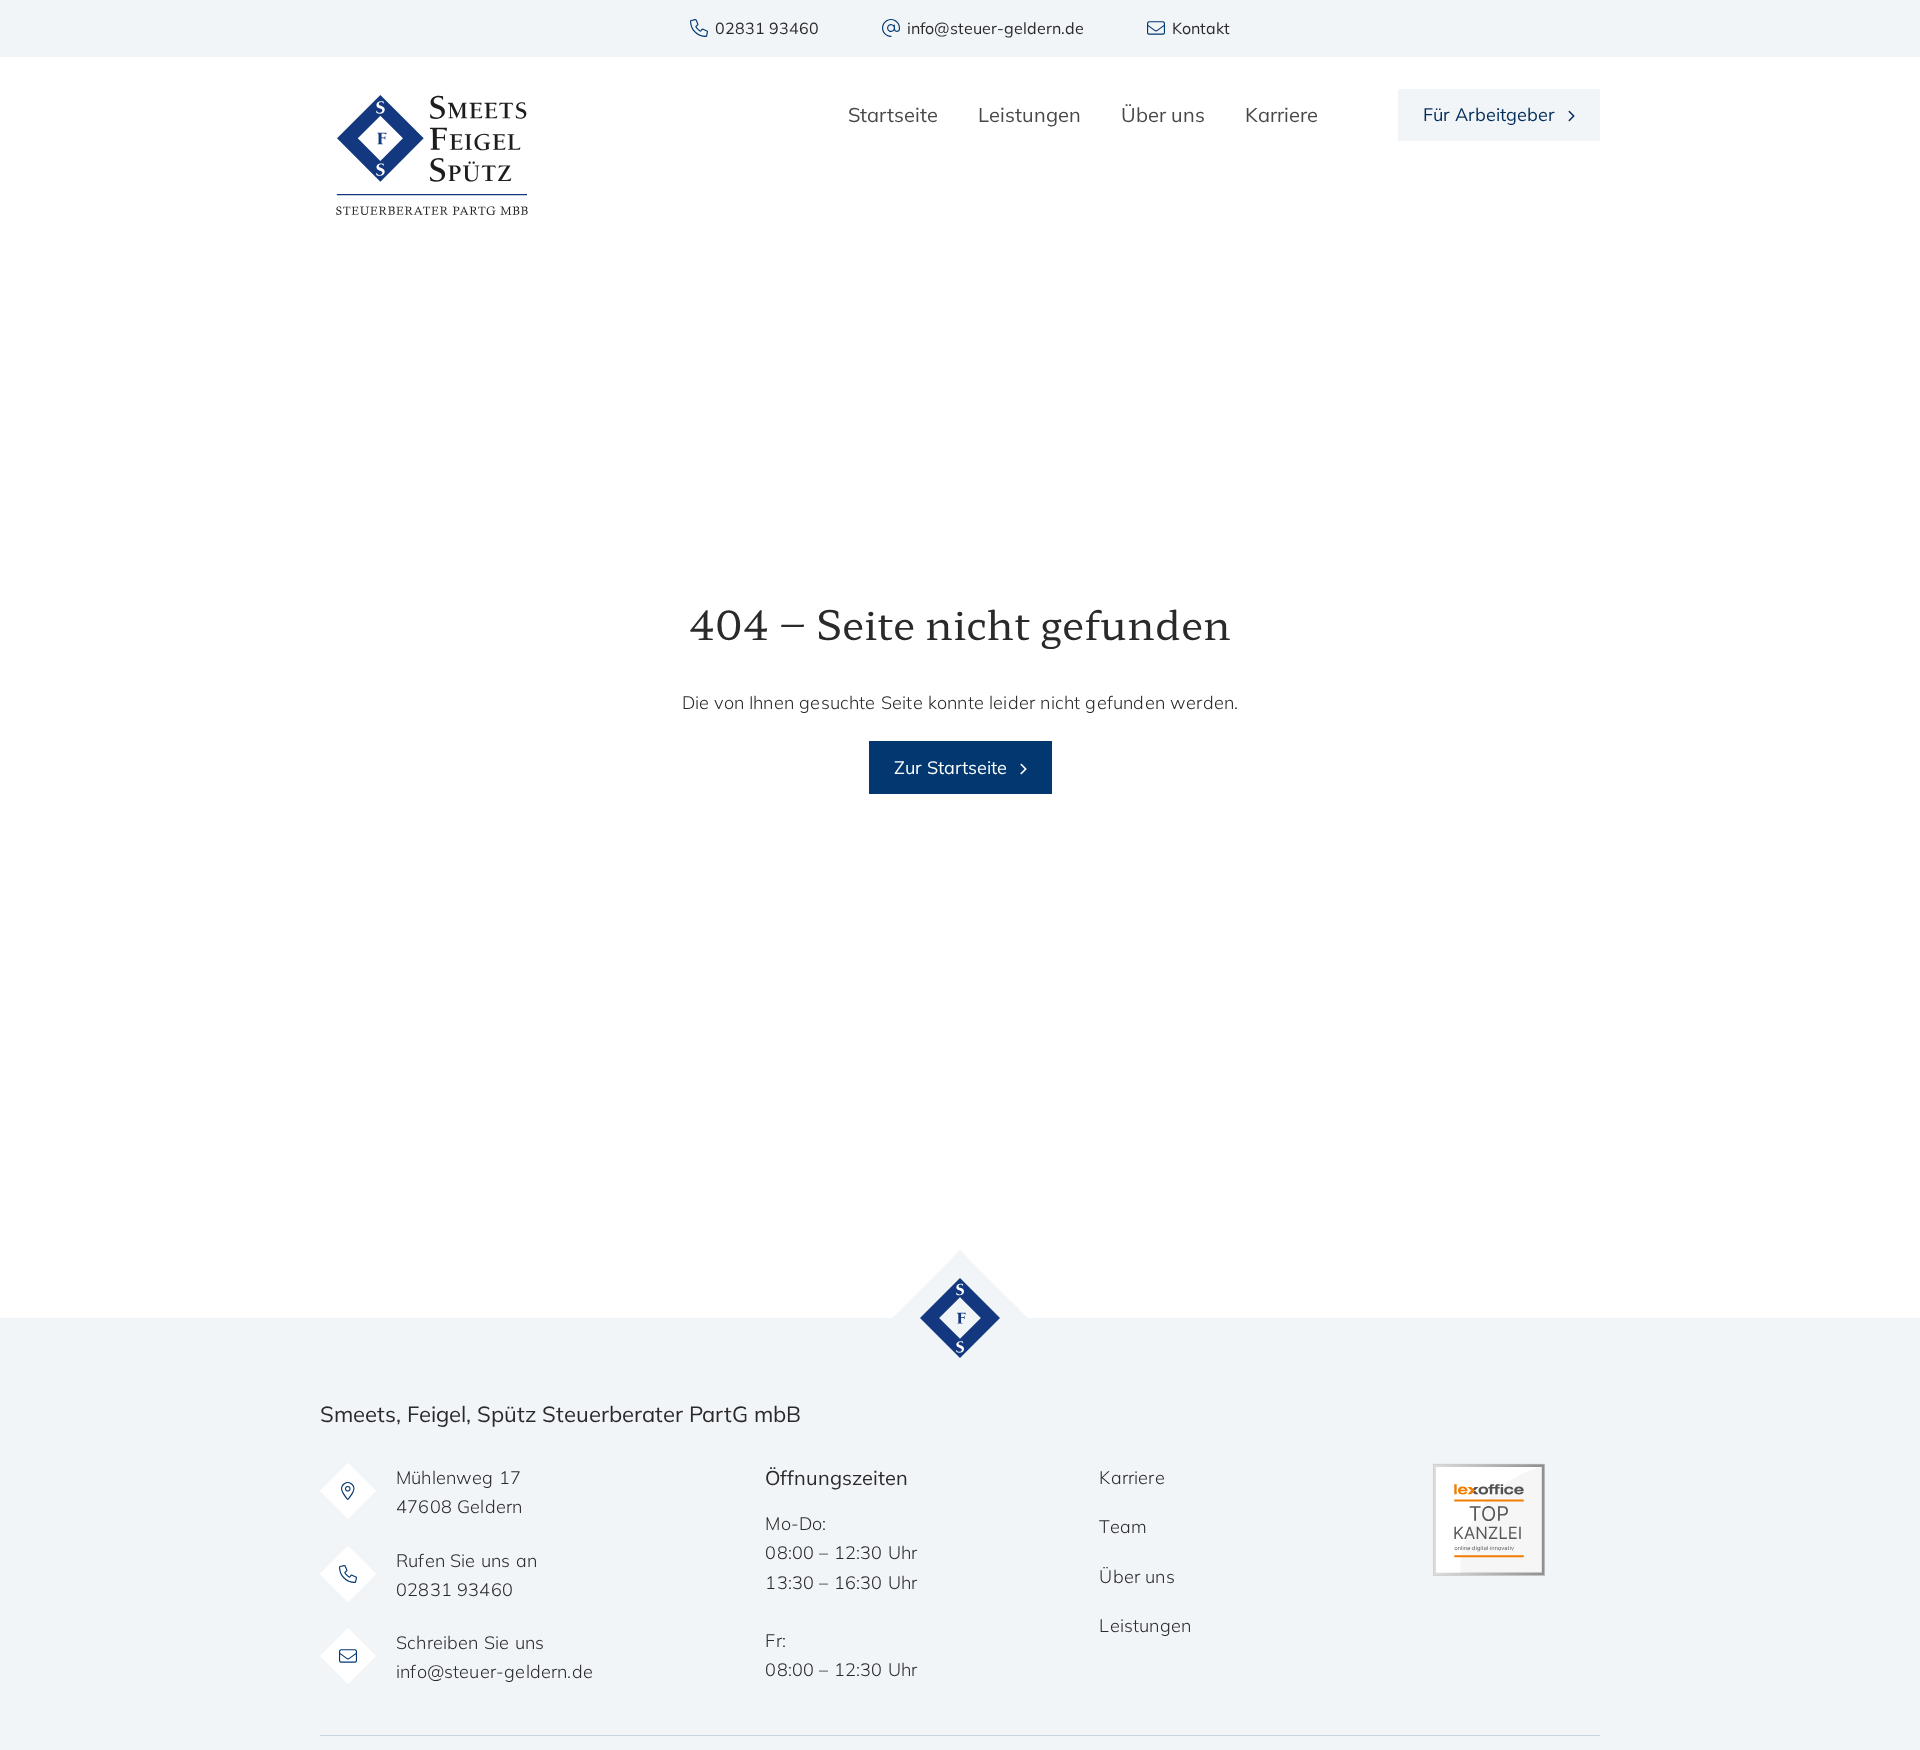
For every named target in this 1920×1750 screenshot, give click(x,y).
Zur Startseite (950, 767)
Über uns (1136, 1576)
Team (1123, 1526)
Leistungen (1145, 1625)
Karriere (1131, 1477)
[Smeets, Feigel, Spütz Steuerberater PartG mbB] (432, 155)
